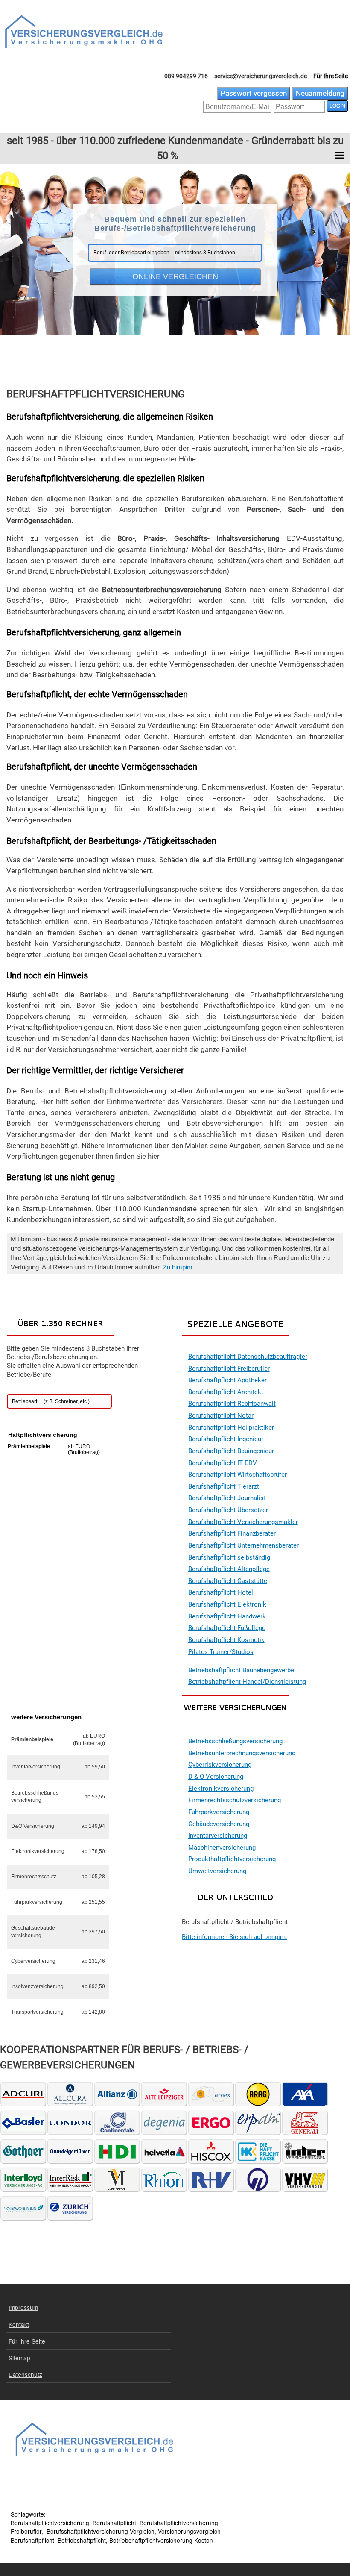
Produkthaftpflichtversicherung (232, 1859)
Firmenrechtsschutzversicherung (235, 1800)
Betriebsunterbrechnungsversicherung (242, 1753)
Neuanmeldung (320, 93)
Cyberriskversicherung (220, 1765)
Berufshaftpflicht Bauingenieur (231, 1451)
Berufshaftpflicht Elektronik (227, 1605)
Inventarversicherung (218, 1836)
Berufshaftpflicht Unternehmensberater (244, 1546)
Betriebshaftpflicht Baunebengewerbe (241, 1670)
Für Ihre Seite (331, 76)
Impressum (23, 2307)
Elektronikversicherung (221, 1789)
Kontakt (19, 2324)
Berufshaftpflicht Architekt (226, 1392)
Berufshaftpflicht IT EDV (223, 1463)
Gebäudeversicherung (219, 1824)
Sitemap (19, 2358)
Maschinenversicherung (222, 1848)
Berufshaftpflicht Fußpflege (227, 1628)
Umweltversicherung (217, 1871)
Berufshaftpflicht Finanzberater (232, 1534)
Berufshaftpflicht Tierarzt (224, 1487)
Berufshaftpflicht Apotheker (227, 1380)
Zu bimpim (178, 1267)
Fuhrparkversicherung (219, 1812)
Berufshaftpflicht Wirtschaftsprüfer (238, 1475)
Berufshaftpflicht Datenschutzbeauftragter (248, 1357)
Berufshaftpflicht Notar (221, 1416)
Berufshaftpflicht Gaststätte (228, 1581)
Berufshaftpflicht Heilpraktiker (231, 1428)
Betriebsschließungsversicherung (235, 1741)
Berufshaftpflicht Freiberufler (229, 1369)
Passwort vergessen (254, 93)
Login (337, 106)
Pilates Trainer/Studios (221, 1652)
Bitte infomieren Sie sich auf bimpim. (235, 1937)
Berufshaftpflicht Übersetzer (228, 1510)
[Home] (84, 32)
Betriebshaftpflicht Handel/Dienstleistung (247, 1682)
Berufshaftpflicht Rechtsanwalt (232, 1404)
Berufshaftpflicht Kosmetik (226, 1640)
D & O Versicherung (216, 1777)
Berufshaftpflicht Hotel (221, 1593)
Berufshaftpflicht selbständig (229, 1558)
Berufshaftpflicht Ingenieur (226, 1439)
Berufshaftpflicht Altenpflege (229, 1569)
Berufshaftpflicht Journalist (227, 1498)
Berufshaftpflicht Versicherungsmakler (243, 1522)
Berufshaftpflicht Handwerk (227, 1617)
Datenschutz (25, 2374)
